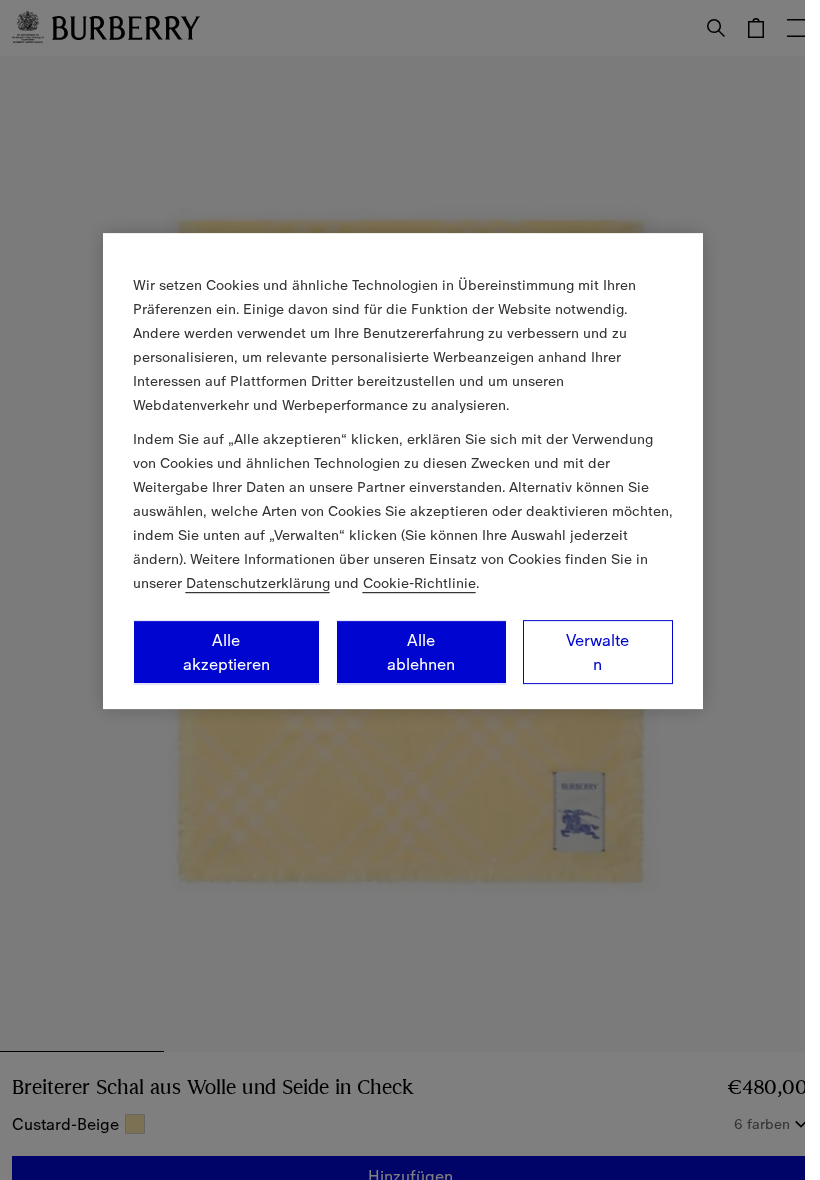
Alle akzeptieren (226, 652)
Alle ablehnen (421, 652)
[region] (403, 471)
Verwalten (597, 652)
